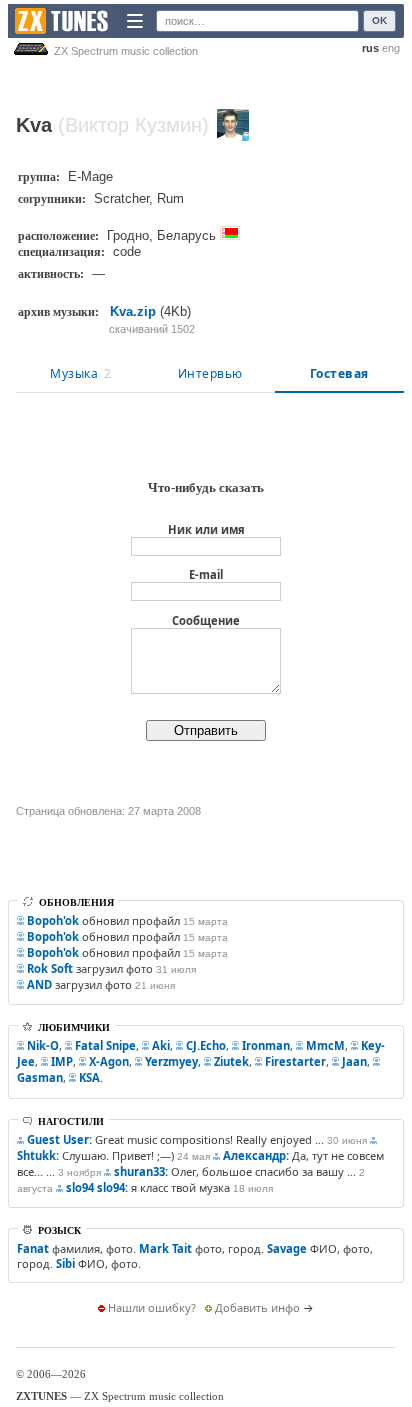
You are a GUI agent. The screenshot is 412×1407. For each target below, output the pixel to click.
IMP (62, 1061)
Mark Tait (165, 1248)
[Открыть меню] (135, 21)
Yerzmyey (171, 1061)
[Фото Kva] (233, 125)
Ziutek (231, 1061)
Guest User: (59, 1139)
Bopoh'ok (53, 920)
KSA (89, 1077)
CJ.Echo (206, 1045)
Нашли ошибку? (152, 1307)
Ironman (266, 1045)
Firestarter (295, 1061)
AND (39, 984)
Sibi (65, 1263)
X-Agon (109, 1061)
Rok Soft (50, 968)
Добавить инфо (257, 1307)
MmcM (325, 1045)
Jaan (354, 1061)
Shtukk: (38, 1155)
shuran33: (141, 1171)
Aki (161, 1045)
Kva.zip (133, 311)
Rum (170, 198)
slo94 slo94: (97, 1187)
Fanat (33, 1248)
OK (379, 20)
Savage (287, 1248)
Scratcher (121, 198)
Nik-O (43, 1045)
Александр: (256, 1155)
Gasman (40, 1077)
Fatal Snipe (105, 1045)
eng (391, 48)
